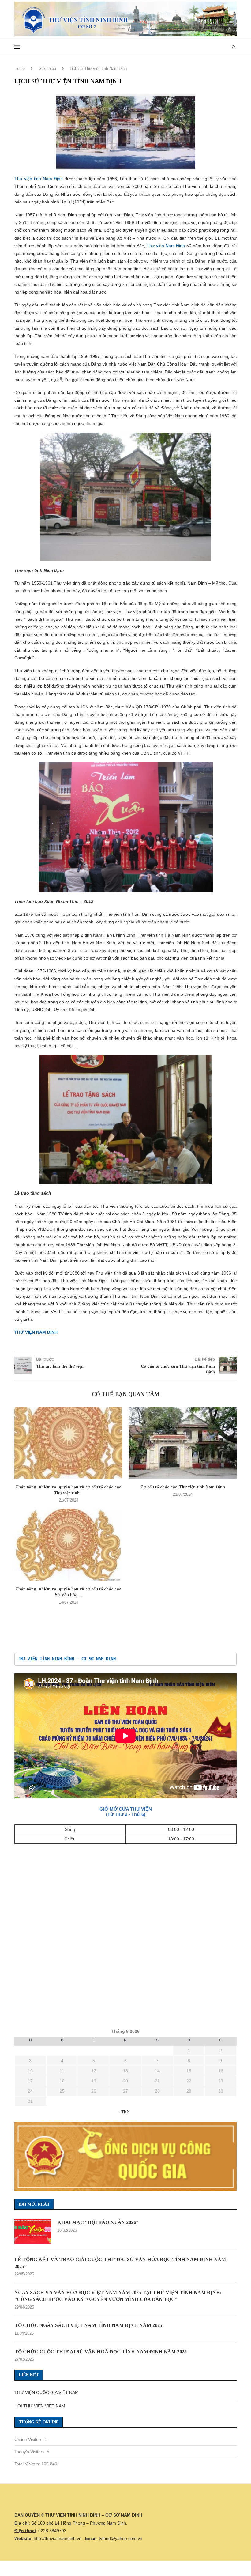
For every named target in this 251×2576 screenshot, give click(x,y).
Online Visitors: (30, 2439)
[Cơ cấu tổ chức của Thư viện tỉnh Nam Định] (183, 1443)
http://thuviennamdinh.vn (58, 2538)
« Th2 (123, 2112)
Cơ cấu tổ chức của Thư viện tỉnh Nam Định (183, 1487)
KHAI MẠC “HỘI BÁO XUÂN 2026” (98, 2222)
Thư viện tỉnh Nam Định (39, 179)
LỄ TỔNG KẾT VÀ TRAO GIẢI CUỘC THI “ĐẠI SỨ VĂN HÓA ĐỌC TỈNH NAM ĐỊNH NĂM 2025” (120, 2263)
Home (20, 68)
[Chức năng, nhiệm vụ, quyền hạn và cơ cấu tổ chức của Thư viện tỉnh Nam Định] (68, 1443)
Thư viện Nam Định (166, 246)
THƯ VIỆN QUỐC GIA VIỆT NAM (47, 2392)
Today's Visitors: (31, 2452)
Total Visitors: (28, 2464)
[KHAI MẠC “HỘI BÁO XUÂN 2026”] (33, 2231)
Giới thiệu (47, 68)
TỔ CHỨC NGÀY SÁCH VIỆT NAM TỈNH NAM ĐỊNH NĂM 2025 (88, 2325)
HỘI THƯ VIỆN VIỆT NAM (40, 2406)
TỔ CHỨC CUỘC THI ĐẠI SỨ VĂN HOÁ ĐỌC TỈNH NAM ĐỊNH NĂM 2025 (101, 2352)
